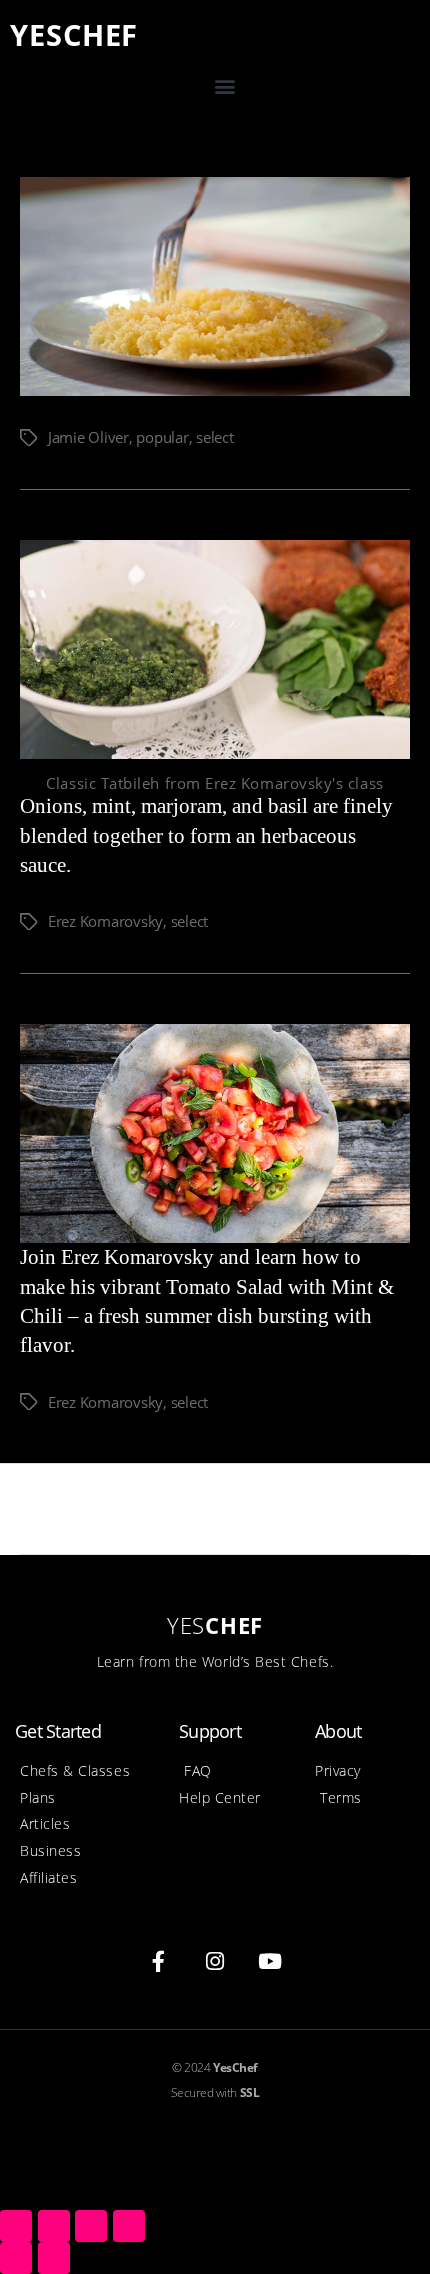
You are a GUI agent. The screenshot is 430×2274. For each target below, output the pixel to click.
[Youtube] (271, 1961)
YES (74, 34)
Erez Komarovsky (105, 921)
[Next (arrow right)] (54, 2258)
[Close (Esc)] (16, 2226)
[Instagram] (215, 1961)
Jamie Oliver (88, 437)
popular (162, 437)
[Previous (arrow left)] (16, 2258)
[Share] (54, 2226)
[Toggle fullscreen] (91, 2226)
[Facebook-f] (159, 1961)
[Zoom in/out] (129, 2226)
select (214, 437)
